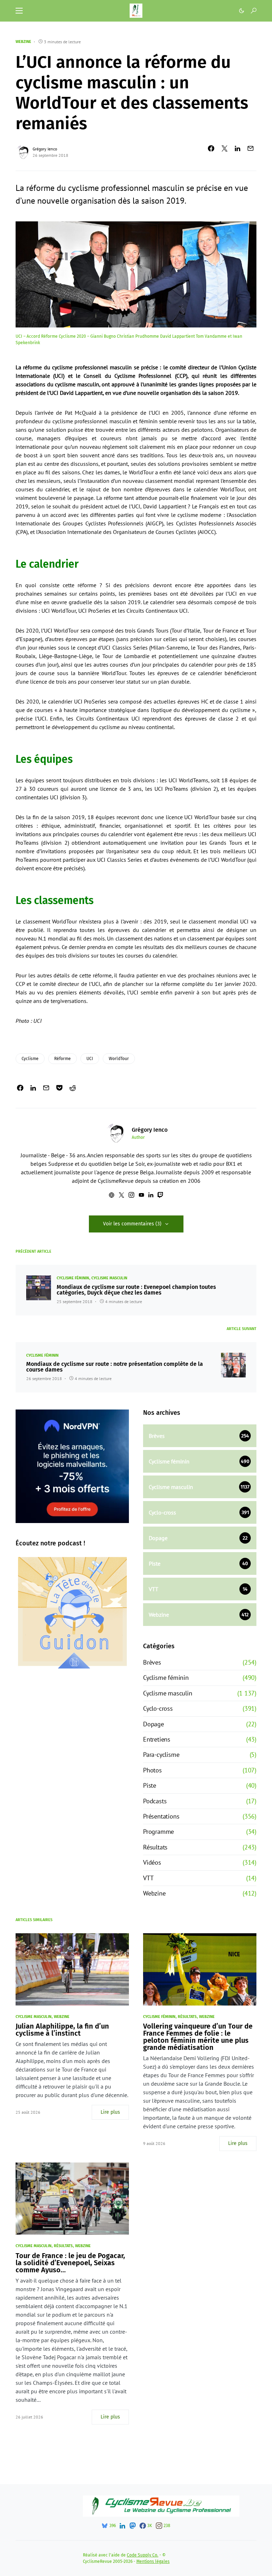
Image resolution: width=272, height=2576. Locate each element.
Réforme (63, 1059)
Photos (152, 1770)
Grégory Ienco (45, 149)
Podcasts (155, 1801)
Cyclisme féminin (73, 1278)
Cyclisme (30, 1059)
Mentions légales (153, 2561)
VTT (148, 1878)
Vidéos (152, 1862)
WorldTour (119, 1059)
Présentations (161, 1816)
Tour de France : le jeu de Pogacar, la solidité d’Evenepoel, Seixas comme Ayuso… (70, 2263)
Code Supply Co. (143, 2555)
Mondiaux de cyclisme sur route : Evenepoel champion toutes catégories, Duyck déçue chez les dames (136, 1290)
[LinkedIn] (122, 2526)
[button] (19, 11)
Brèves (152, 1662)
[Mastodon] (132, 2526)
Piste (150, 1785)
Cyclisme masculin (109, 1278)
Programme (158, 1832)
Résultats (155, 1847)
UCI (90, 1059)
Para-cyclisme (161, 1755)
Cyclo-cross (158, 1708)
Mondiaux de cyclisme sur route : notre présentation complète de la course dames (115, 1367)
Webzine (23, 42)
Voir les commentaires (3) (132, 1224)
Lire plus (110, 2112)
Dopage (154, 1724)
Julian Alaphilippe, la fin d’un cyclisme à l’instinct (62, 2030)
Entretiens (157, 1739)
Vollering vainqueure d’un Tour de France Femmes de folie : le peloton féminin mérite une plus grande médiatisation (198, 2037)
